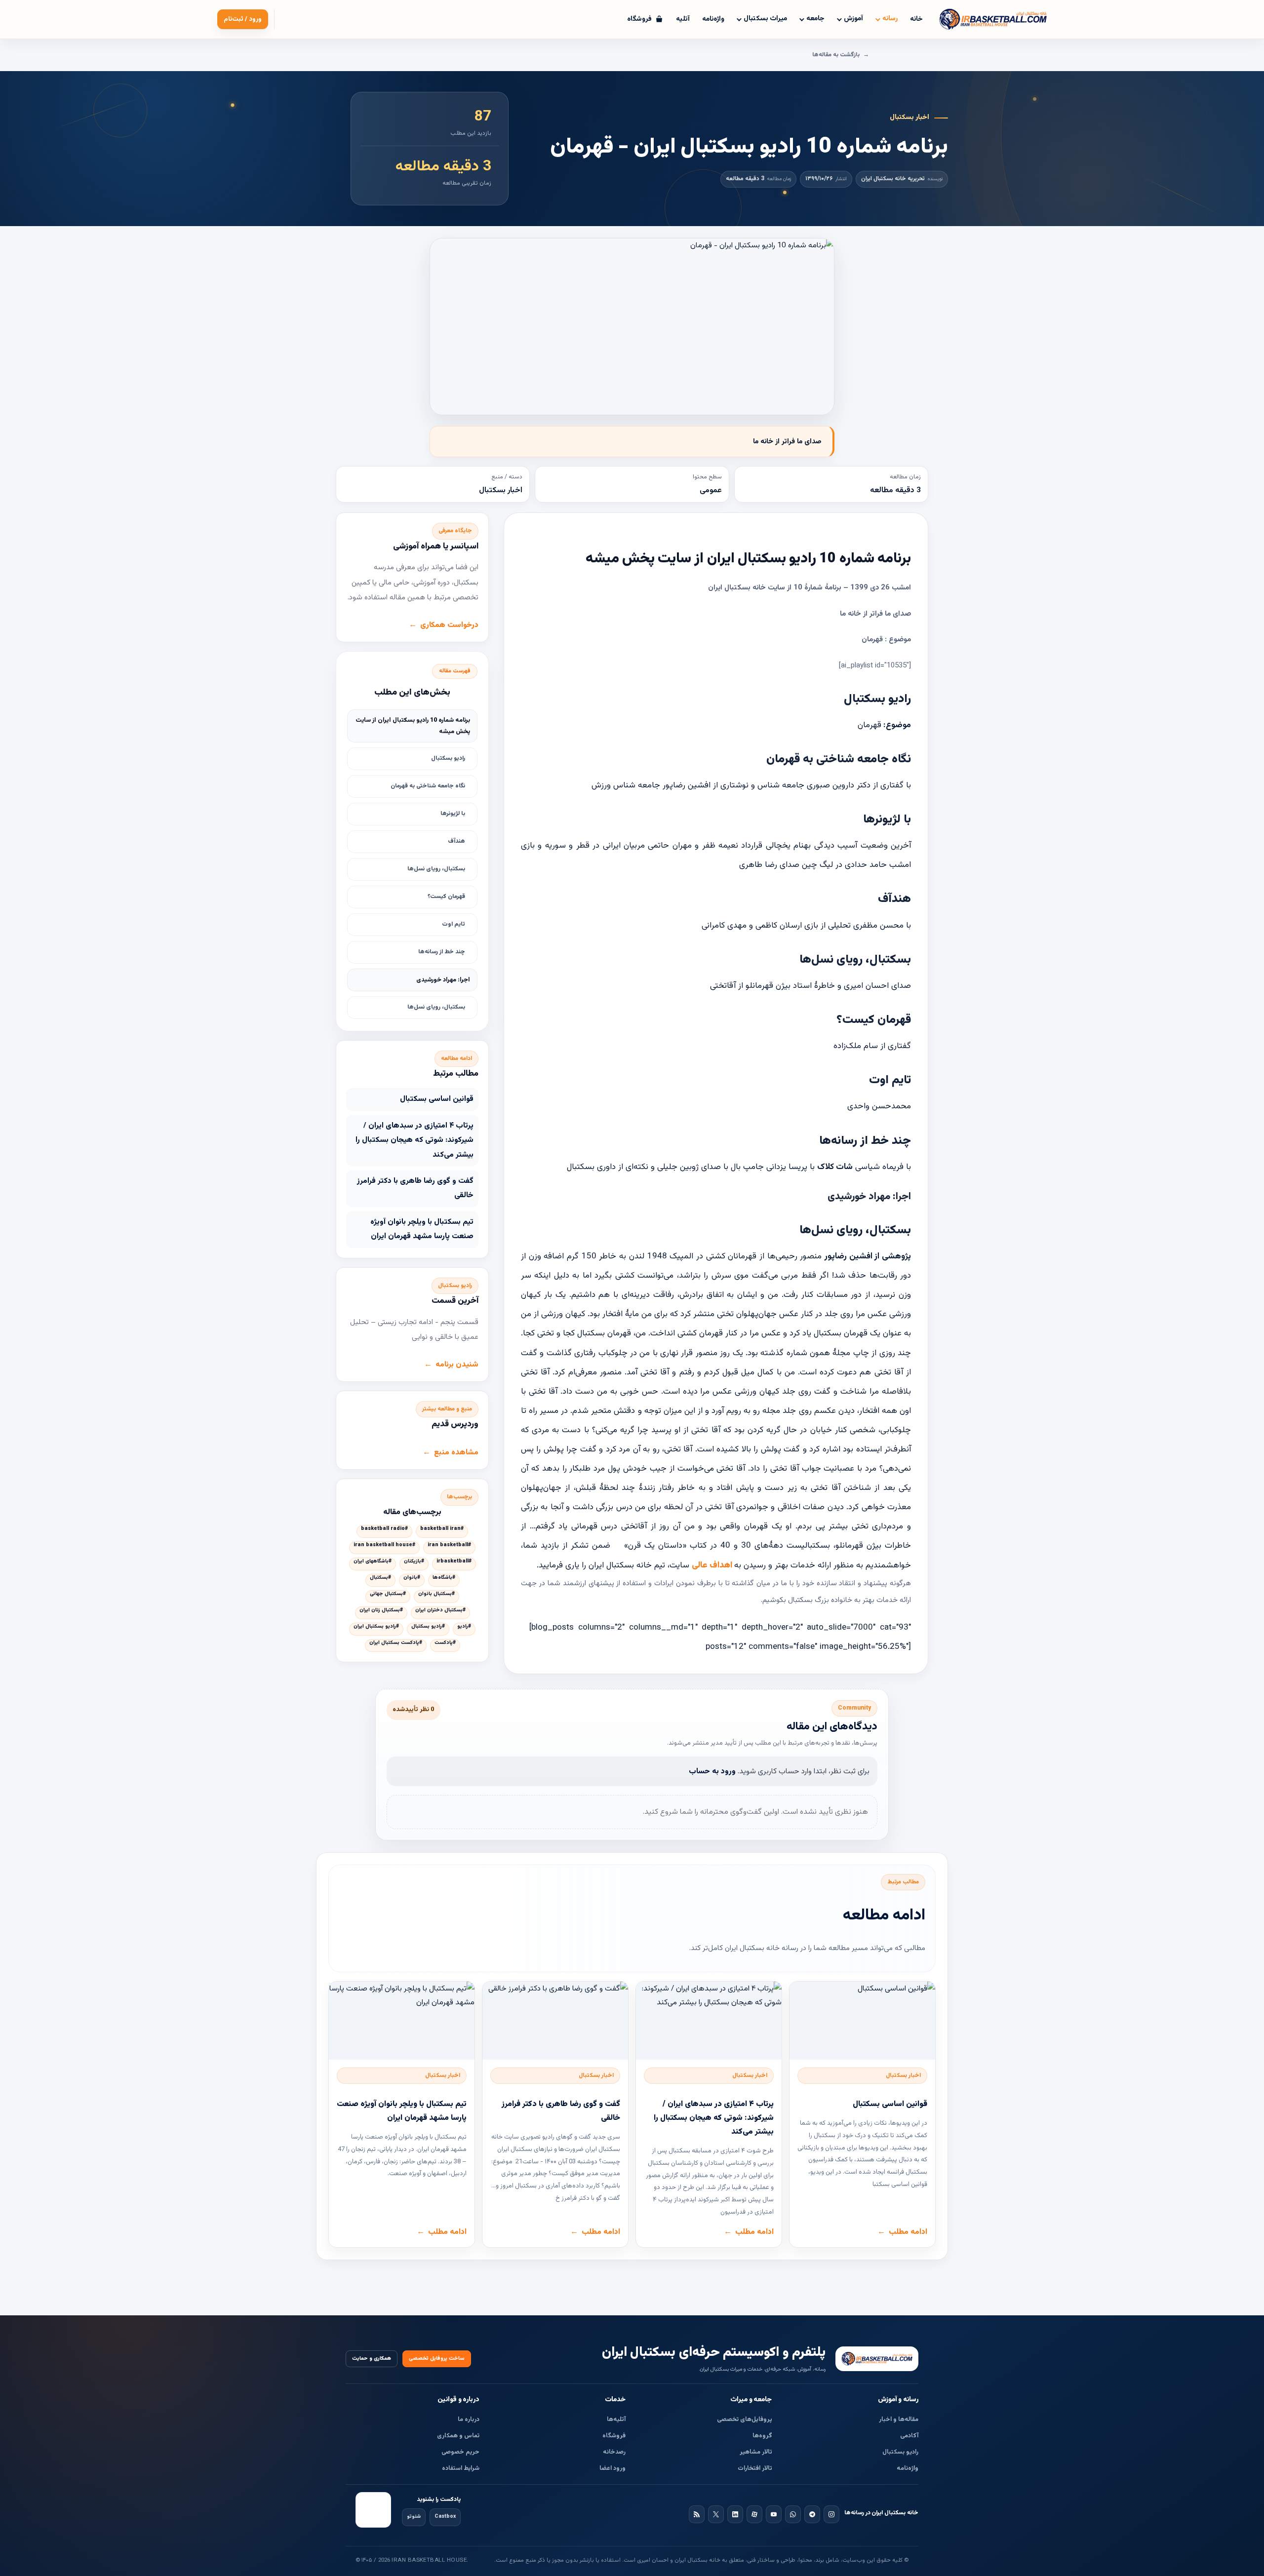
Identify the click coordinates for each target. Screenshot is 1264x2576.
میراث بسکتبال (765, 19)
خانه (916, 19)
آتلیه (683, 19)
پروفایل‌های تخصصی (745, 2420)
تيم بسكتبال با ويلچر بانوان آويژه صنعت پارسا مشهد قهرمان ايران (422, 1229)
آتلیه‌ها (616, 2420)
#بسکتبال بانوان (436, 1594)
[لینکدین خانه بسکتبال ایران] (735, 2514)
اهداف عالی (713, 1565)
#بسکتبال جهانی (388, 1594)
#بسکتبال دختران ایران (440, 1610)
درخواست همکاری (449, 625)
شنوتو (414, 2517)
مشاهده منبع (456, 1452)
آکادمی (909, 2436)
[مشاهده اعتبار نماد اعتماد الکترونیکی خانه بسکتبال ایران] (373, 2510)
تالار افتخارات (755, 2468)
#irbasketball (454, 1561)
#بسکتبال (380, 1578)
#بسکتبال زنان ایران (381, 1610)
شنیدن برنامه (457, 1365)
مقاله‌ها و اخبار (899, 2420)
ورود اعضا (612, 2468)
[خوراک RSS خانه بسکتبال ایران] (697, 2514)
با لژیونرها (453, 814)
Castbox (445, 2517)
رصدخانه (614, 2452)
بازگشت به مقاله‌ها (836, 55)
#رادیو (464, 1627)
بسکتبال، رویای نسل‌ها (436, 869)
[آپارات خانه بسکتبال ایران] (754, 2514)
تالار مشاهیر (756, 2452)
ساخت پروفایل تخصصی (437, 2359)
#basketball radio (384, 1529)
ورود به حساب (712, 1771)
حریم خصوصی (460, 2452)
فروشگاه (614, 2436)
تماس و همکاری (458, 2436)
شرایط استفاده (461, 2468)
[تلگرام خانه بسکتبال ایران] (812, 2514)
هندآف (456, 841)
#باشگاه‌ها (444, 1578)
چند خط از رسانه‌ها (442, 952)
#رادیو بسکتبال (428, 1627)
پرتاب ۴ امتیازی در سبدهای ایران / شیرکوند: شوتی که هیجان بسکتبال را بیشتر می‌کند (415, 1140)
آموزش (853, 19)
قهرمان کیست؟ (446, 897)
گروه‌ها (762, 2436)
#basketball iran (442, 1529)
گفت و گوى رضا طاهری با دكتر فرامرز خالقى (415, 1188)
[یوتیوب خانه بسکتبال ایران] (774, 2514)
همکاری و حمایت (372, 2359)
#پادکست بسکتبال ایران (396, 1643)
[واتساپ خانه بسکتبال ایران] (793, 2514)
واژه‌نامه (713, 19)
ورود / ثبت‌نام (243, 19)
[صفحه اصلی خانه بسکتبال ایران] (877, 2359)
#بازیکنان (414, 1561)
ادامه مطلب (908, 2232)
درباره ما (469, 2420)
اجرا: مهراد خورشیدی (443, 980)
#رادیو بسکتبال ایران (376, 1627)
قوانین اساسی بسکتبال (437, 1099)
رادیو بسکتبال (448, 758)
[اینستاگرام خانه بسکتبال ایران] (831, 2514)
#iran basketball (449, 1545)
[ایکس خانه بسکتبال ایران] (716, 2514)
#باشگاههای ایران (373, 1561)
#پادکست (445, 1643)
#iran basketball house (384, 1545)
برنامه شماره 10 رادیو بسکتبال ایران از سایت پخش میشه (413, 726)
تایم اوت (454, 924)
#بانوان (412, 1578)
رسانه (890, 19)
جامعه (815, 19)
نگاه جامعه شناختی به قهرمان (428, 786)
